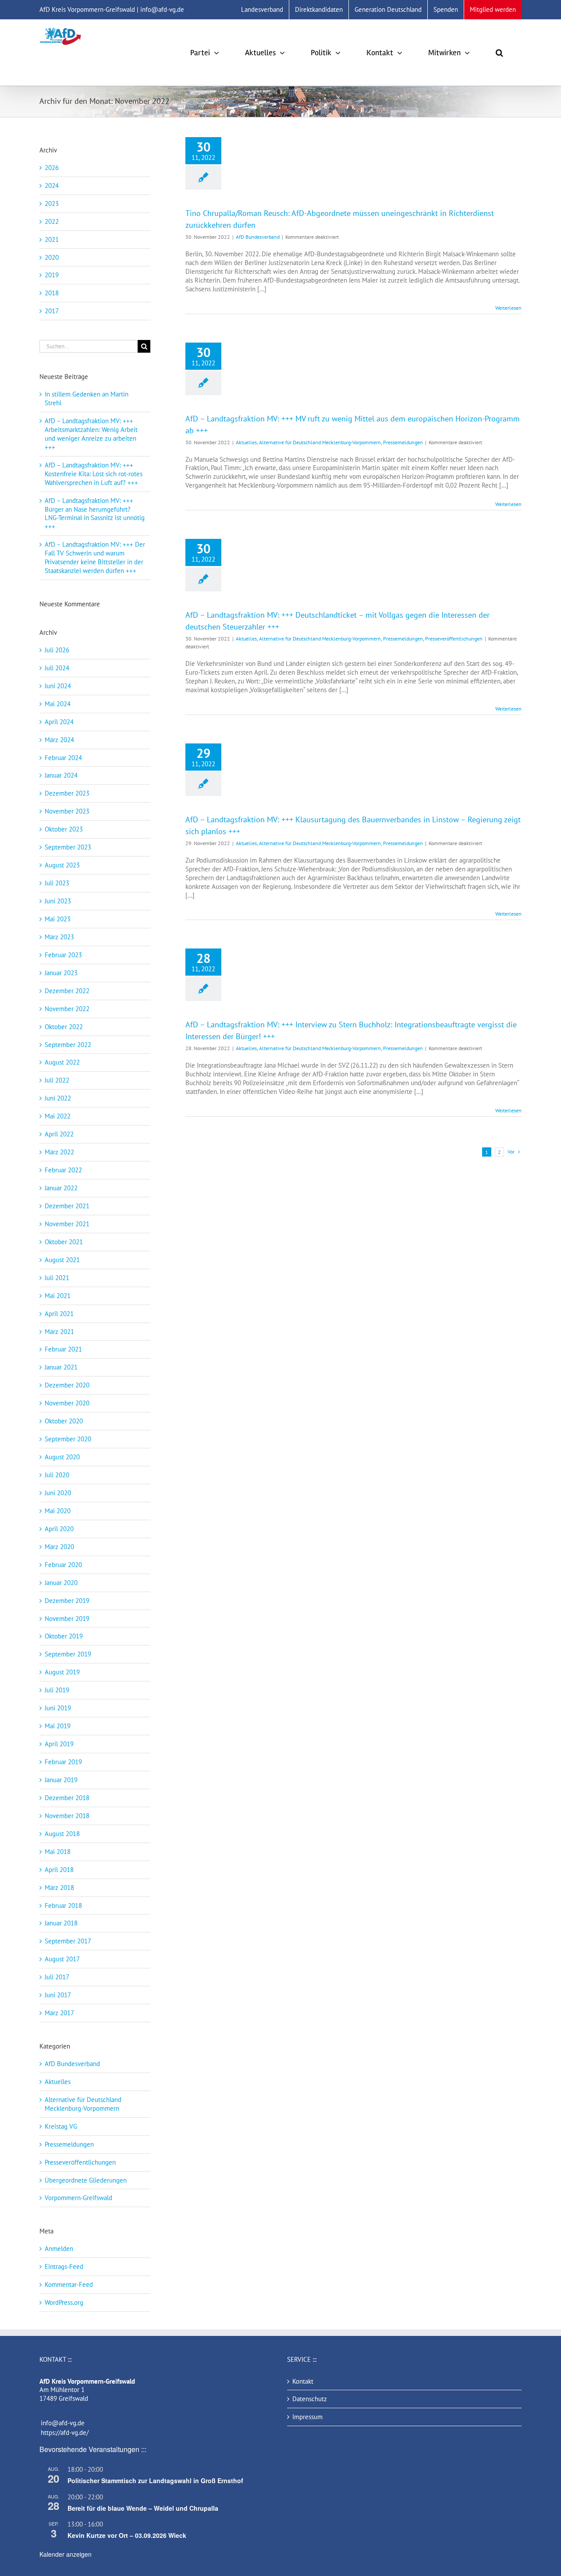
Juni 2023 (58, 901)
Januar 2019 (61, 1780)
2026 (52, 168)
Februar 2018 (63, 1905)
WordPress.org (64, 2302)
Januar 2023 (61, 973)
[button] (499, 53)
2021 (52, 239)
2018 (52, 293)
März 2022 (59, 1152)
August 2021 (62, 1260)
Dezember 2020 (67, 1385)
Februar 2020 (63, 1565)
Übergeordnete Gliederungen (86, 2180)
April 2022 (59, 1134)
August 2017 (62, 1959)
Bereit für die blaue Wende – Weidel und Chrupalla (143, 2508)
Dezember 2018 (67, 1798)
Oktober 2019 (64, 1636)
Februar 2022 (63, 1170)
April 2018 (59, 1870)
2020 (52, 257)
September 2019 (68, 1654)
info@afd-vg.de (63, 2423)
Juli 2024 (57, 668)
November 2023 (67, 811)
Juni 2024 (58, 686)
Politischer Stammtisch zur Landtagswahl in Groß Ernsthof (155, 2480)
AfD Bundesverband (258, 237)
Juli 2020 (57, 1475)
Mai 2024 (58, 704)
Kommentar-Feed (69, 2284)
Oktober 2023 (64, 829)
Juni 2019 (58, 1708)
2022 (52, 221)
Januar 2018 (61, 1923)
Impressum (307, 2417)
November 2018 (67, 1816)
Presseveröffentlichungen (454, 639)
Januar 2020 (61, 1583)
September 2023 (68, 847)
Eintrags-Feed (64, 2266)
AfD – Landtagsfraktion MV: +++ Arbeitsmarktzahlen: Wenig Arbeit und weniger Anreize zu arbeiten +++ (91, 434)
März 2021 (59, 1332)
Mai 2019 (58, 1726)
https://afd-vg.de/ (65, 2433)
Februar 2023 (63, 955)
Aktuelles (246, 442)
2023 (52, 203)
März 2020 (59, 1547)
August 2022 (62, 1062)
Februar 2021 (63, 1349)
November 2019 (67, 1619)
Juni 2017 (58, 1995)
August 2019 (62, 1672)
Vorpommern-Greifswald (78, 2198)
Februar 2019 (63, 1762)
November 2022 (67, 1009)
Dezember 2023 (67, 793)
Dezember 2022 (67, 991)
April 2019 (59, 1744)
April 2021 (59, 1314)
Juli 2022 (57, 1080)
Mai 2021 (58, 1296)
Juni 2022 (58, 1098)
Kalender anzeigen (66, 2554)
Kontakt (303, 2381)
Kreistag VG (61, 2126)
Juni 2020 (58, 1493)
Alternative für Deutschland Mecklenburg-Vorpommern (320, 442)
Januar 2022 (61, 1188)
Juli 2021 (57, 1278)
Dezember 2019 (67, 1601)
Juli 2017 (57, 1977)
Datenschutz (310, 2399)
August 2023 (62, 865)
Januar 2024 (61, 775)
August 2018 (62, 1834)
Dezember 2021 (67, 1206)
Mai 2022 (58, 1116)
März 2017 (59, 2013)
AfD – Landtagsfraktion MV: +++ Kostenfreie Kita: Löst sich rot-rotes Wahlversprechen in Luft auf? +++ (94, 474)
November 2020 (67, 1403)
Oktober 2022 (64, 1027)
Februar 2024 (63, 758)
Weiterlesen (508, 308)
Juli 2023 (57, 883)
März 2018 (59, 1888)
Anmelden (59, 2249)
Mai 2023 (58, 919)
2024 (52, 186)
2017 (52, 311)
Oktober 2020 (64, 1421)
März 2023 (59, 937)
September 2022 (68, 1045)
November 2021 (67, 1224)
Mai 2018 (58, 1852)
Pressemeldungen (403, 442)
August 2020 (62, 1457)
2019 (52, 275)
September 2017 (68, 1941)
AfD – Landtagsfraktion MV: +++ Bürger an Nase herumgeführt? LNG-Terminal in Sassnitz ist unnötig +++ (95, 514)
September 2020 (68, 1439)
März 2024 (59, 740)
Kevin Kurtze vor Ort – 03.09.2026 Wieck (127, 2535)
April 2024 (59, 722)
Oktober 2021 (64, 1242)
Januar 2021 (61, 1367)
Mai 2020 (58, 1511)
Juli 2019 (57, 1690)
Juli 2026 (57, 650)
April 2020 (59, 1529)
